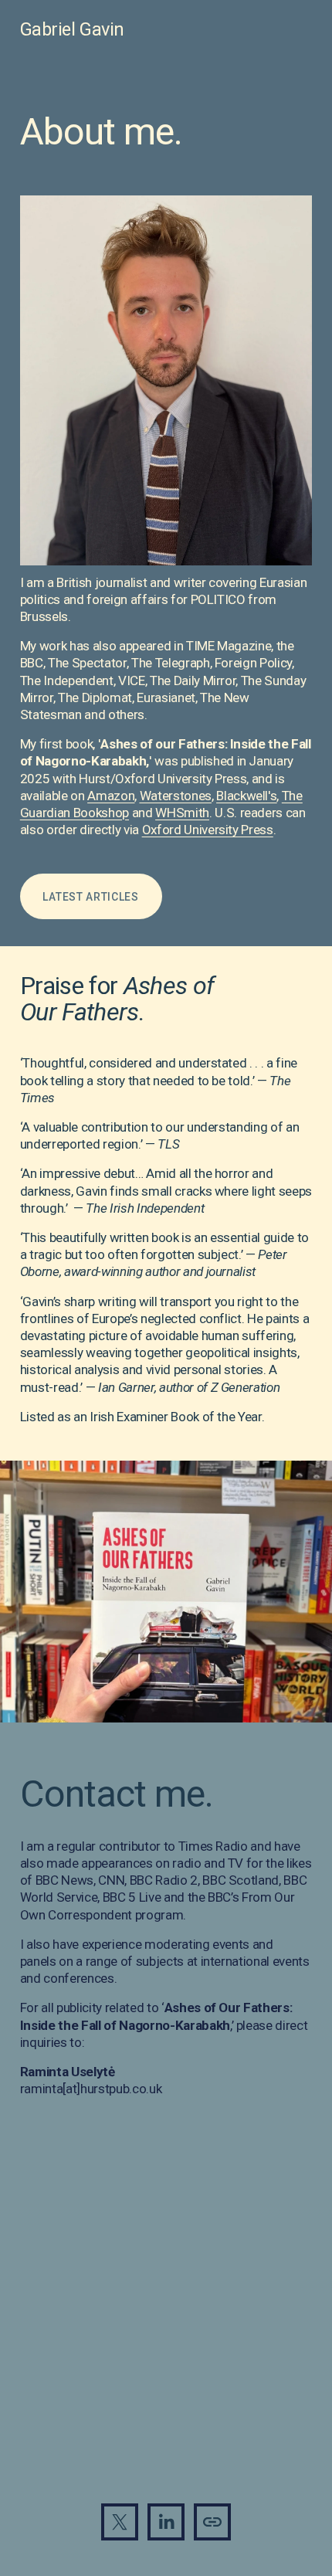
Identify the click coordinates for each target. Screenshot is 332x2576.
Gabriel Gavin (72, 29)
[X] (120, 2522)
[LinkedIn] (166, 2522)
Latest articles (90, 897)
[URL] (212, 2522)
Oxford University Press (208, 830)
